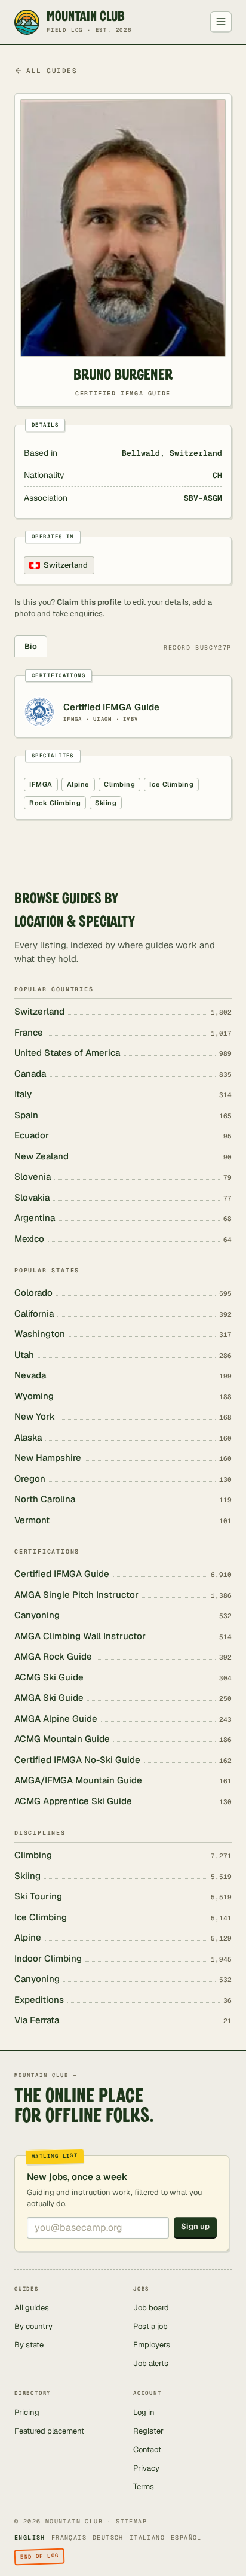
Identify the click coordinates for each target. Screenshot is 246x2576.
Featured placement (49, 2431)
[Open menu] (221, 22)
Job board (151, 2308)
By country (33, 2326)
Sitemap (131, 2521)
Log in (144, 2412)
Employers (152, 2345)
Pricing (27, 2412)
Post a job (150, 2326)
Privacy (146, 2468)
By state (29, 2345)
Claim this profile (89, 602)
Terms (144, 2487)
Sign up (195, 2226)
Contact (147, 2449)
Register (148, 2431)
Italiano (147, 2537)
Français (69, 2537)
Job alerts (151, 2363)
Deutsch (108, 2537)
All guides (52, 71)
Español (186, 2537)
